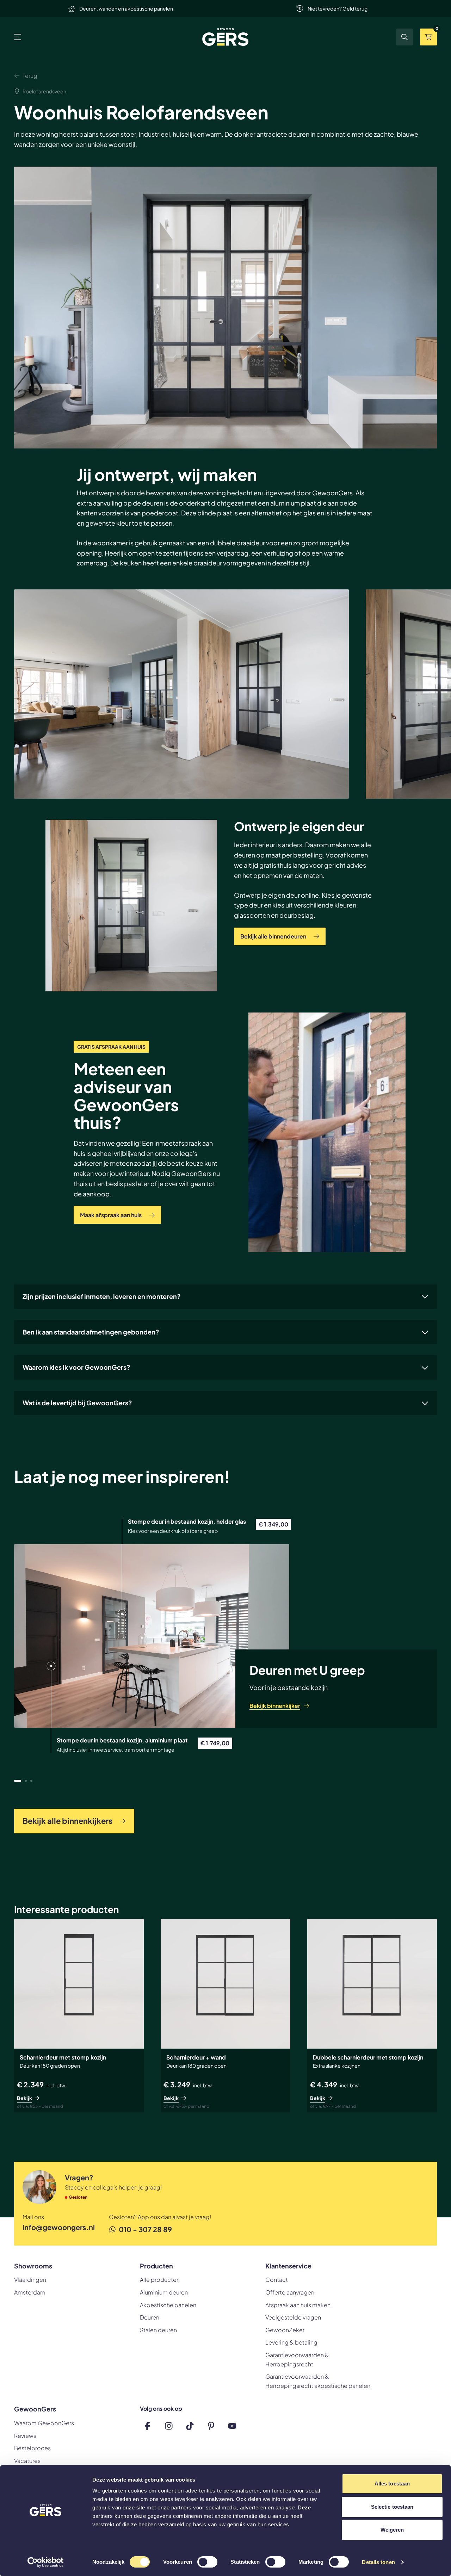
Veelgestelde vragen (293, 2317)
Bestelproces (32, 2448)
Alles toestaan (392, 2484)
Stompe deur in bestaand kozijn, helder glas (187, 1521)
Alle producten (160, 2280)
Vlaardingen (30, 2280)
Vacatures (27, 2461)
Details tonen (378, 2562)
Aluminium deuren (164, 2292)
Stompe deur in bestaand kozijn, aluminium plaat (122, 1740)
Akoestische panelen (168, 2305)
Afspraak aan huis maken (298, 2305)
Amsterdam (30, 2292)
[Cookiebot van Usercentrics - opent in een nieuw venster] (46, 2562)
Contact (277, 2280)
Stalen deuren (158, 2330)
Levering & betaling (291, 2342)
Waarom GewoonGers (44, 2423)
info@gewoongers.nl (59, 2227)
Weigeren (392, 2530)
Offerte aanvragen (290, 2292)
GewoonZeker (285, 2330)
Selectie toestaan (392, 2507)
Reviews (25, 2436)
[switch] (207, 2563)
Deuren (150, 2317)
